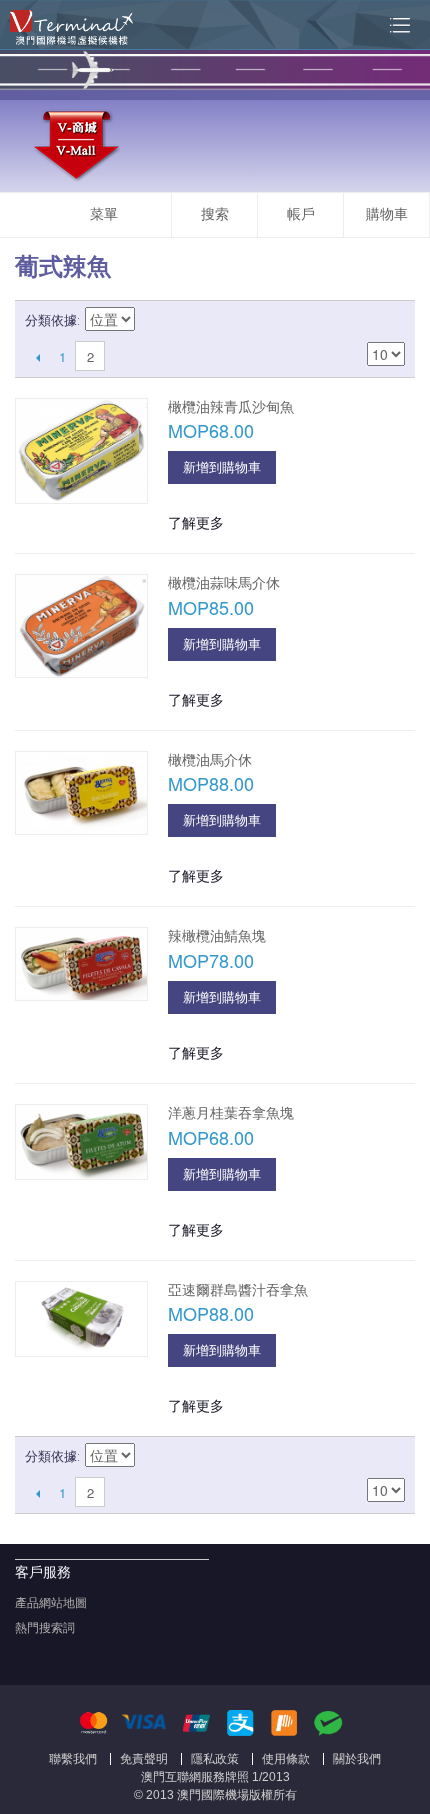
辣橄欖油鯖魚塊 (217, 936)
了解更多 (196, 522)
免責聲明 (144, 1759)
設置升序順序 (153, 321)
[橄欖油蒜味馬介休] (81, 626)
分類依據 (51, 320)
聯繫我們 (73, 1759)
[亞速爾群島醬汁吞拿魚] (81, 1319)
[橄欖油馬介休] (81, 793)
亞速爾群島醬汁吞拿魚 (238, 1290)
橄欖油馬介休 (210, 760)
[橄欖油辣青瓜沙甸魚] (81, 451)
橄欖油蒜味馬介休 (224, 583)
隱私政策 (215, 1759)
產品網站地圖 (51, 1603)
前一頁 (37, 357)
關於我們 (357, 1759)
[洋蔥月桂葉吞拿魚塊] (81, 1142)
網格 (355, 321)
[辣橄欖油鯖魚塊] (81, 963)
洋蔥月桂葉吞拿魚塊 (231, 1113)
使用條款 (286, 1759)
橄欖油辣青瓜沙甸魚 (231, 407)
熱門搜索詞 (45, 1628)
